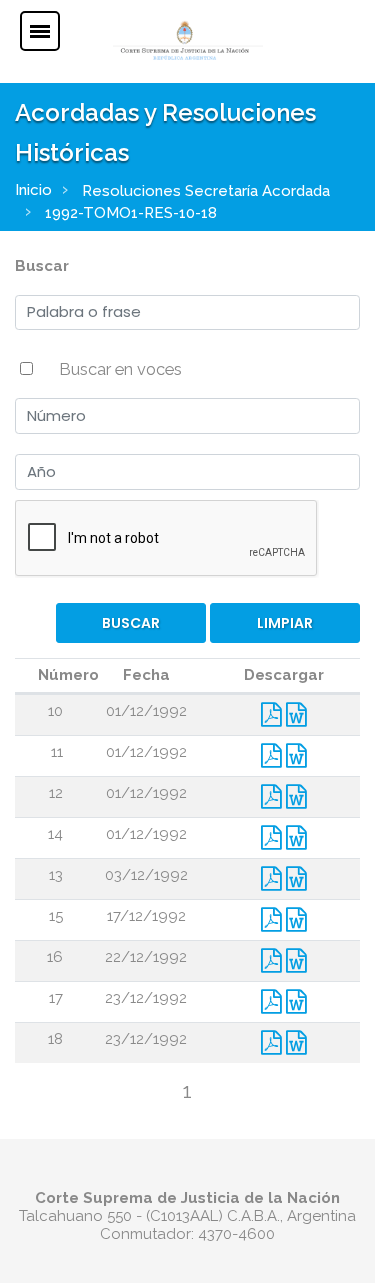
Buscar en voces (120, 369)
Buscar (42, 266)
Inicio (33, 190)
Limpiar (285, 623)
